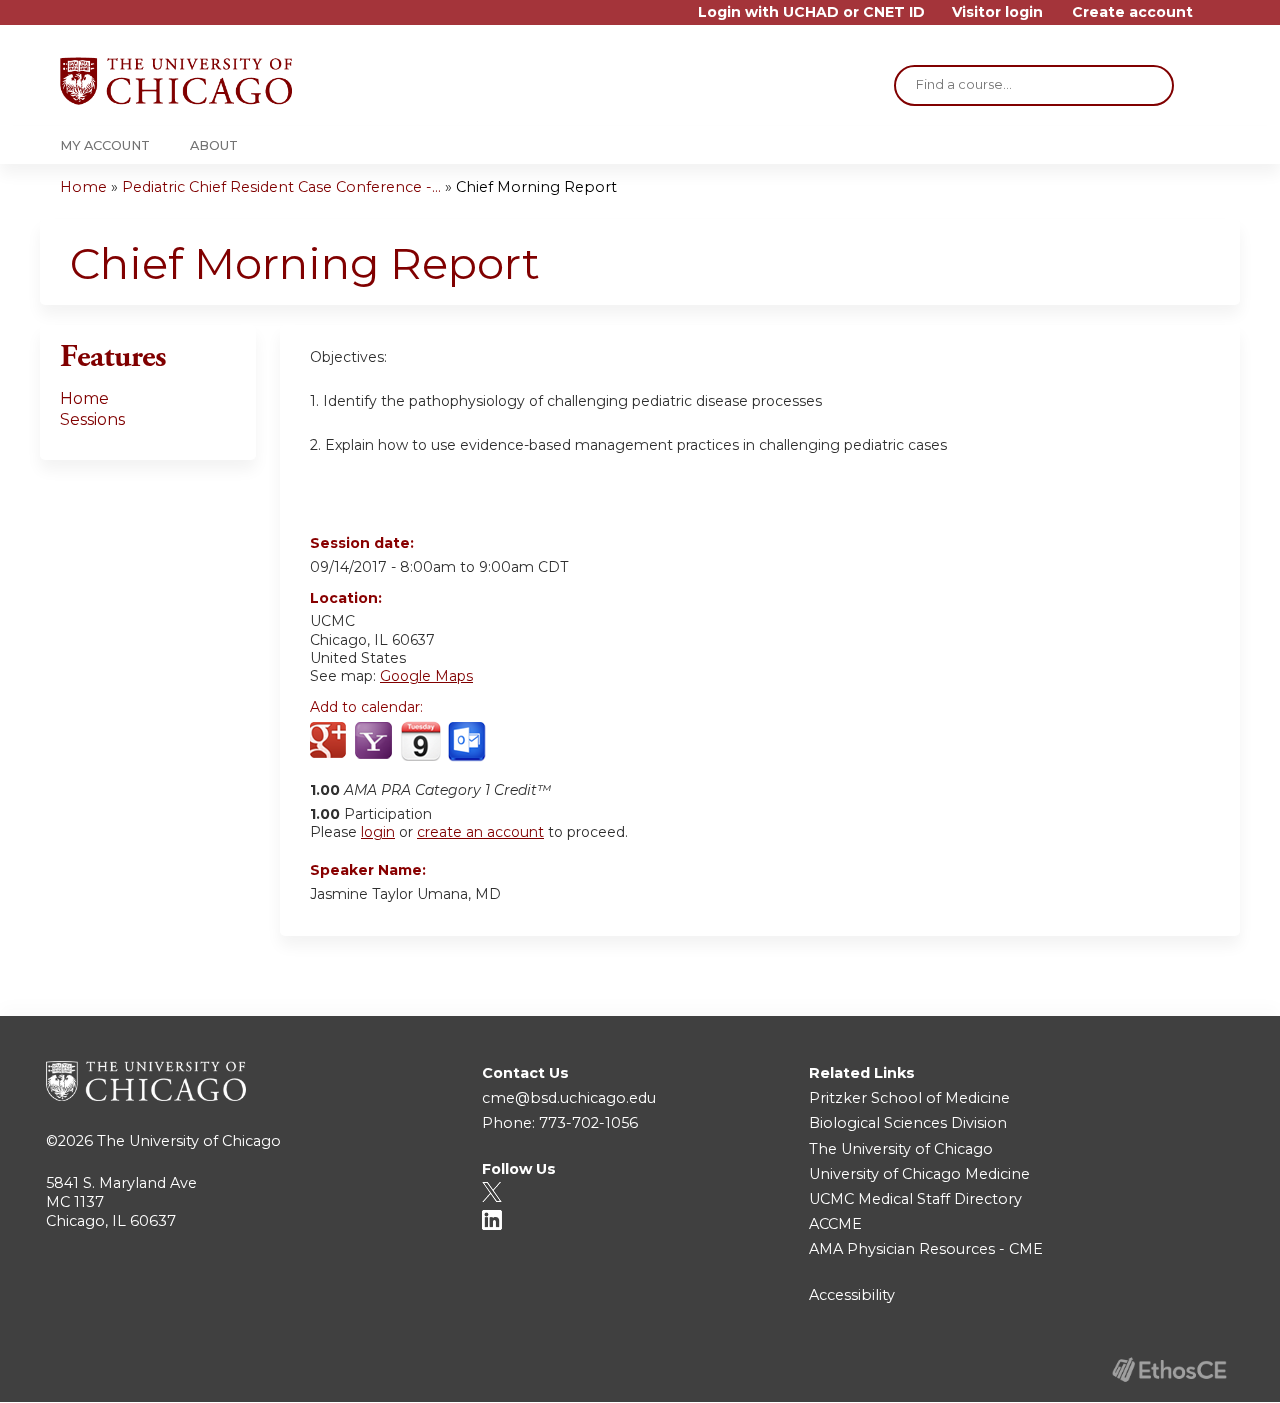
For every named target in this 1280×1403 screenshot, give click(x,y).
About (214, 145)
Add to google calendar (330, 742)
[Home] (176, 81)
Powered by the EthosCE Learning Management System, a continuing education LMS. (1169, 1369)
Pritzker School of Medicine (909, 1098)
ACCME (835, 1224)
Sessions (92, 419)
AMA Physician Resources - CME (926, 1249)
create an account (480, 832)
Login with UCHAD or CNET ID (811, 12)
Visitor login (997, 12)
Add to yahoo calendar (375, 742)
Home (83, 187)
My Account (105, 145)
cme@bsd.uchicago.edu (569, 1098)
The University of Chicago (189, 1141)
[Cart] (1214, 19)
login (378, 832)
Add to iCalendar (420, 741)
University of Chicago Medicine (919, 1174)
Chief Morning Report (536, 187)
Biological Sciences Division (908, 1123)
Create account (1132, 12)
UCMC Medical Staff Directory (915, 1199)
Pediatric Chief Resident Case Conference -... (281, 187)
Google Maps (426, 676)
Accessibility (852, 1295)
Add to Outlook (468, 742)
